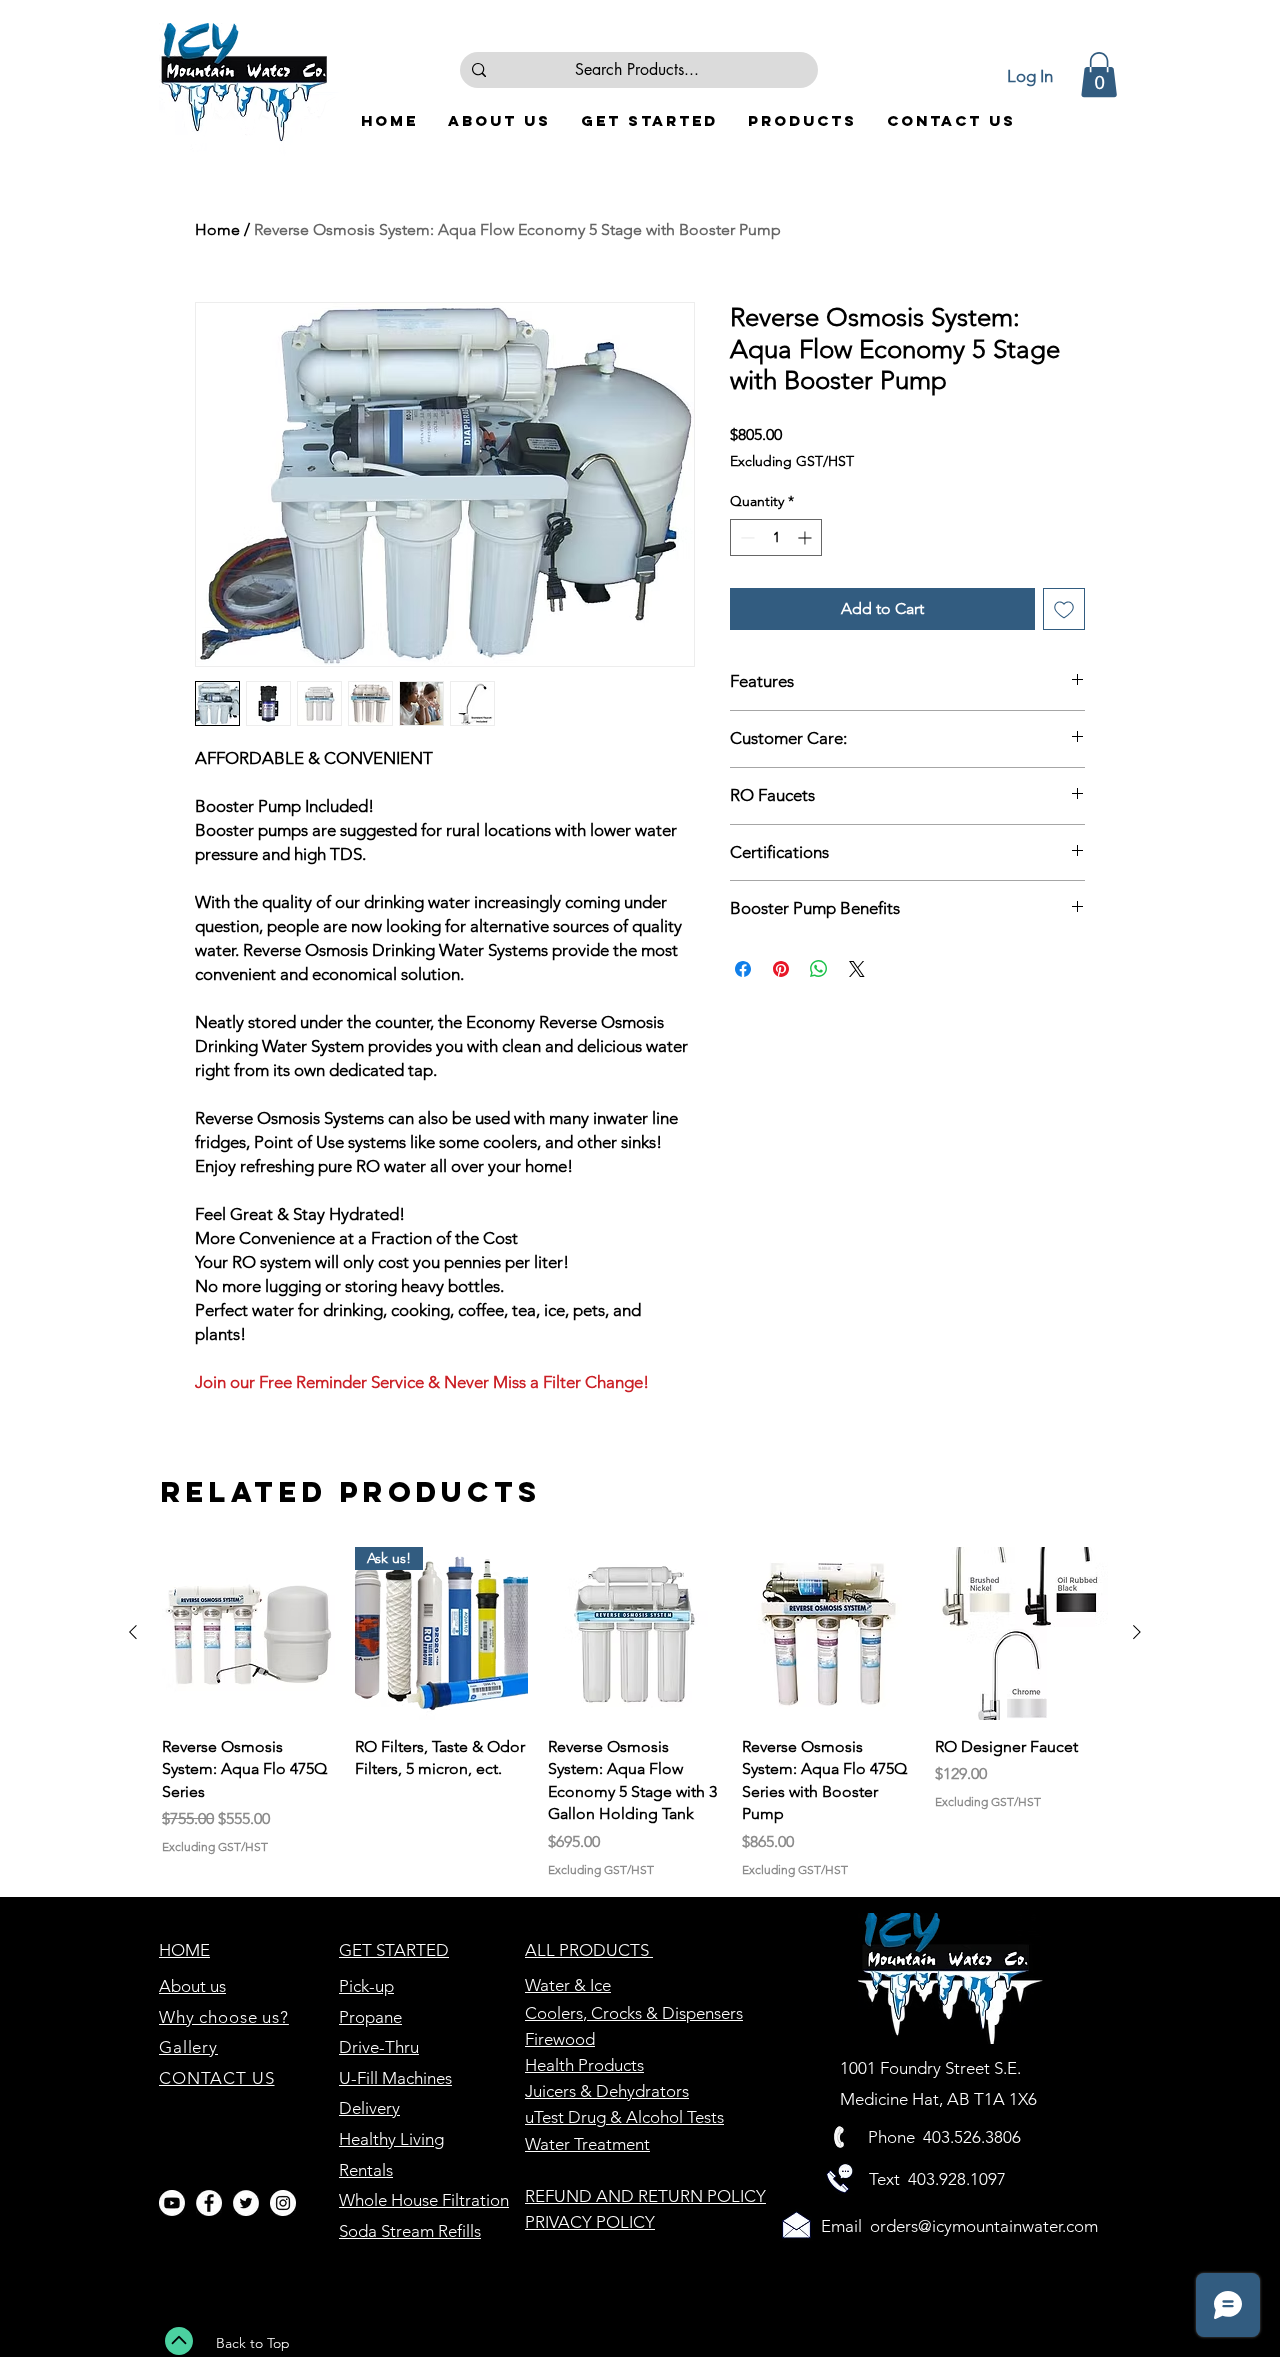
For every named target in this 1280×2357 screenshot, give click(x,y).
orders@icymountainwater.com (984, 2226)
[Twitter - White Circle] (246, 2203)
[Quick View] (248, 1633)
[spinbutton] (776, 537)
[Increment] (806, 537)
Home (217, 229)
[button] (1099, 74)
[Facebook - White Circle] (209, 2203)
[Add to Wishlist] (1064, 609)
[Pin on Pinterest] (781, 969)
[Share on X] (857, 969)
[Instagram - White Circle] (283, 2203)
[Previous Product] (133, 1632)
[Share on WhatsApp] (819, 969)
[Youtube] (172, 2203)
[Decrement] (745, 537)
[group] (635, 1713)
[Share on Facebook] (743, 969)
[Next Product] (1137, 1632)
